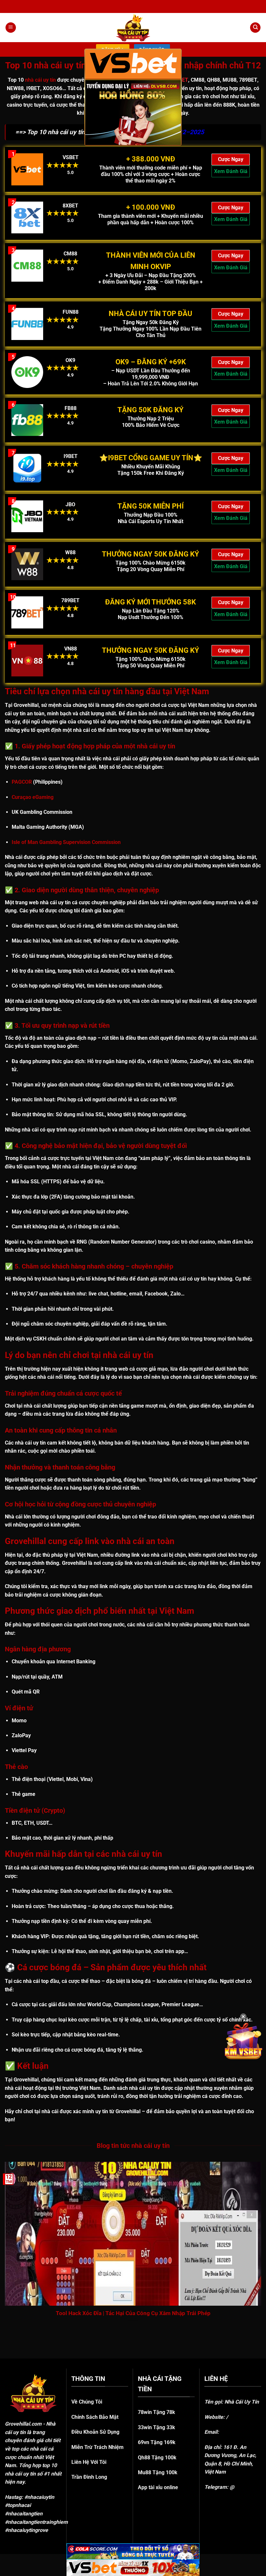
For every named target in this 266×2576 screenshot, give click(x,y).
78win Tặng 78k (157, 2412)
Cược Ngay (231, 159)
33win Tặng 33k (157, 2427)
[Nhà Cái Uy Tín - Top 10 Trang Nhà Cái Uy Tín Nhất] (133, 28)
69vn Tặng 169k (157, 2442)
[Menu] (11, 28)
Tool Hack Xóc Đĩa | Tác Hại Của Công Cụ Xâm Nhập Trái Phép (133, 2313)
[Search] (255, 28)
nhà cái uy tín (40, 80)
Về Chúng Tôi (87, 2402)
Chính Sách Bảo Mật (95, 2417)
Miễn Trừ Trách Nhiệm (97, 2447)
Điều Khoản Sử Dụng (95, 2432)
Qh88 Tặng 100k (157, 2458)
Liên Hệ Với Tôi (89, 2462)
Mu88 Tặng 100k (158, 2472)
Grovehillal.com (23, 2424)
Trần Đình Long (89, 2477)
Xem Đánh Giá (231, 171)
